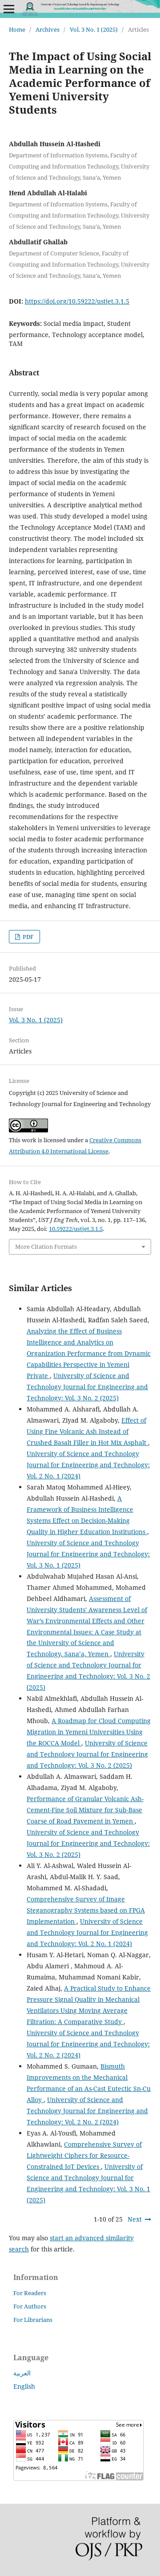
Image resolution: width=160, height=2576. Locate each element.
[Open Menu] (9, 9)
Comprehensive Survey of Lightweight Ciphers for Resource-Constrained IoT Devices (84, 2155)
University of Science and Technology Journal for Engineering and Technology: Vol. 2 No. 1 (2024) (88, 1465)
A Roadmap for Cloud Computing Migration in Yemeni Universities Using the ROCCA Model (89, 1732)
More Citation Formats (46, 1247)
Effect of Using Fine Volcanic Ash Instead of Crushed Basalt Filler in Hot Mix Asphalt (87, 1431)
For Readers (30, 2293)
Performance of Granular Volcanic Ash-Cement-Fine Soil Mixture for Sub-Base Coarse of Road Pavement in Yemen (85, 1810)
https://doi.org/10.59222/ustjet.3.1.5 (77, 301)
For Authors (30, 2306)
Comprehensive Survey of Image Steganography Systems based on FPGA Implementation (86, 1910)
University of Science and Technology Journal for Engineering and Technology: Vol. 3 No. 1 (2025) (88, 1554)
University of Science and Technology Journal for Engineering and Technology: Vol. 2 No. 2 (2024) (88, 2044)
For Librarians (33, 2320)
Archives (48, 29)
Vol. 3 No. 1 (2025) (94, 29)
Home (17, 29)
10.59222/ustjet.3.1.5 (76, 1229)
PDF (28, 937)
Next (135, 2219)
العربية (22, 2373)
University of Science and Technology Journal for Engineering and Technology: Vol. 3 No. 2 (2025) (87, 1387)
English (24, 2386)
